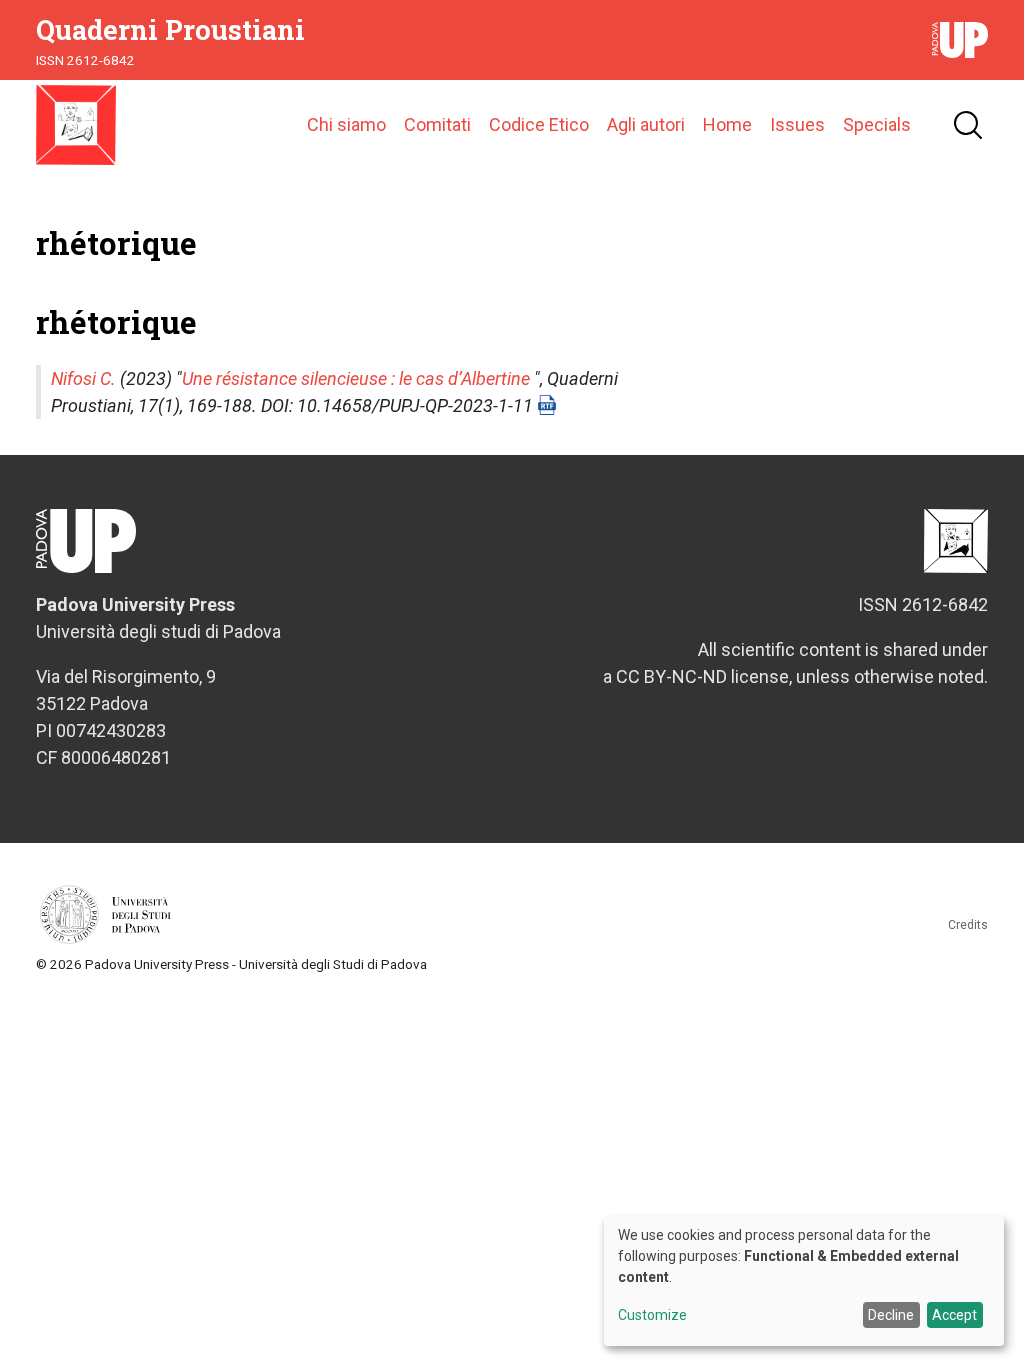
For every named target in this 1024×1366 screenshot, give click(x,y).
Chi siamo (346, 124)
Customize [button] (652, 1315)
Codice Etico (539, 124)
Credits (968, 925)
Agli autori (646, 124)
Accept (954, 1315)
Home (727, 124)
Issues (797, 124)
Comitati (437, 124)
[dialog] (804, 1281)
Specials (877, 124)
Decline (891, 1315)
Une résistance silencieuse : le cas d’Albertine (356, 378)
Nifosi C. (83, 378)
